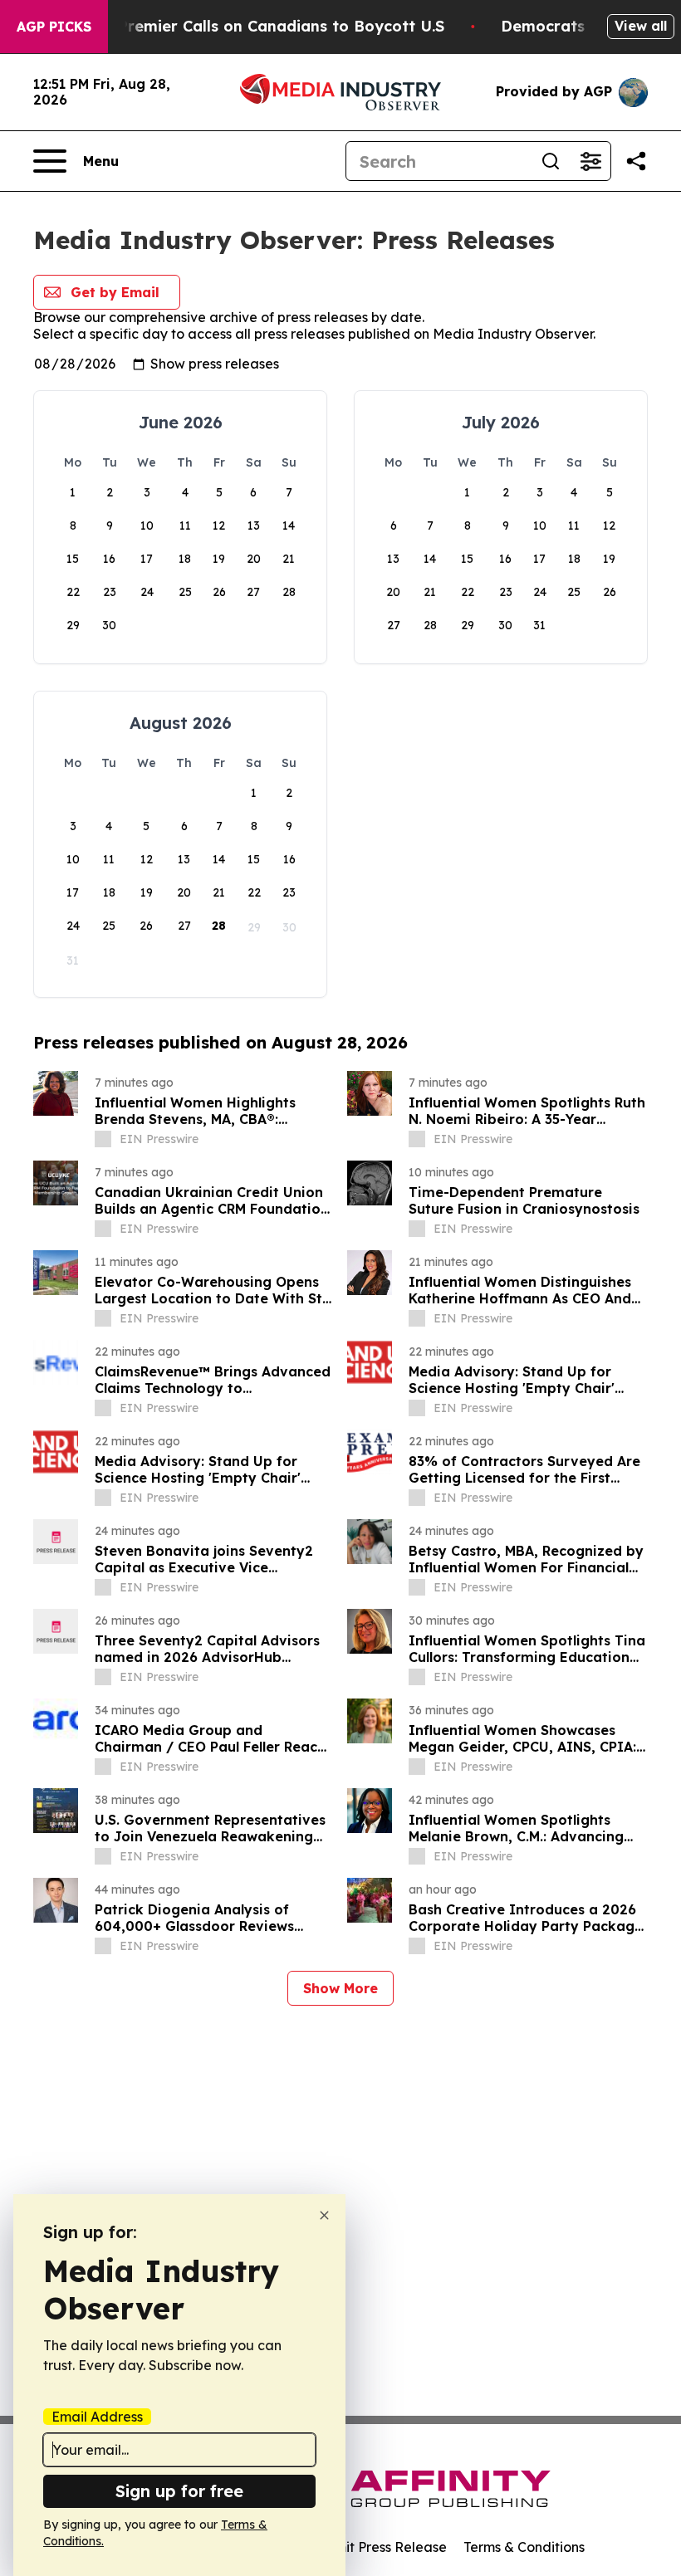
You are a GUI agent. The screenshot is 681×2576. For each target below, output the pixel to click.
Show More (340, 1988)
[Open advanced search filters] (590, 161)
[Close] (324, 2215)
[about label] (103, 1139)
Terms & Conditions (524, 2547)
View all (641, 26)
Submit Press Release (378, 2547)
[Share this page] (636, 161)
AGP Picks (54, 27)
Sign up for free (179, 2491)
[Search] (551, 161)
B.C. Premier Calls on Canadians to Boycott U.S (265, 26)
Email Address (97, 2417)
